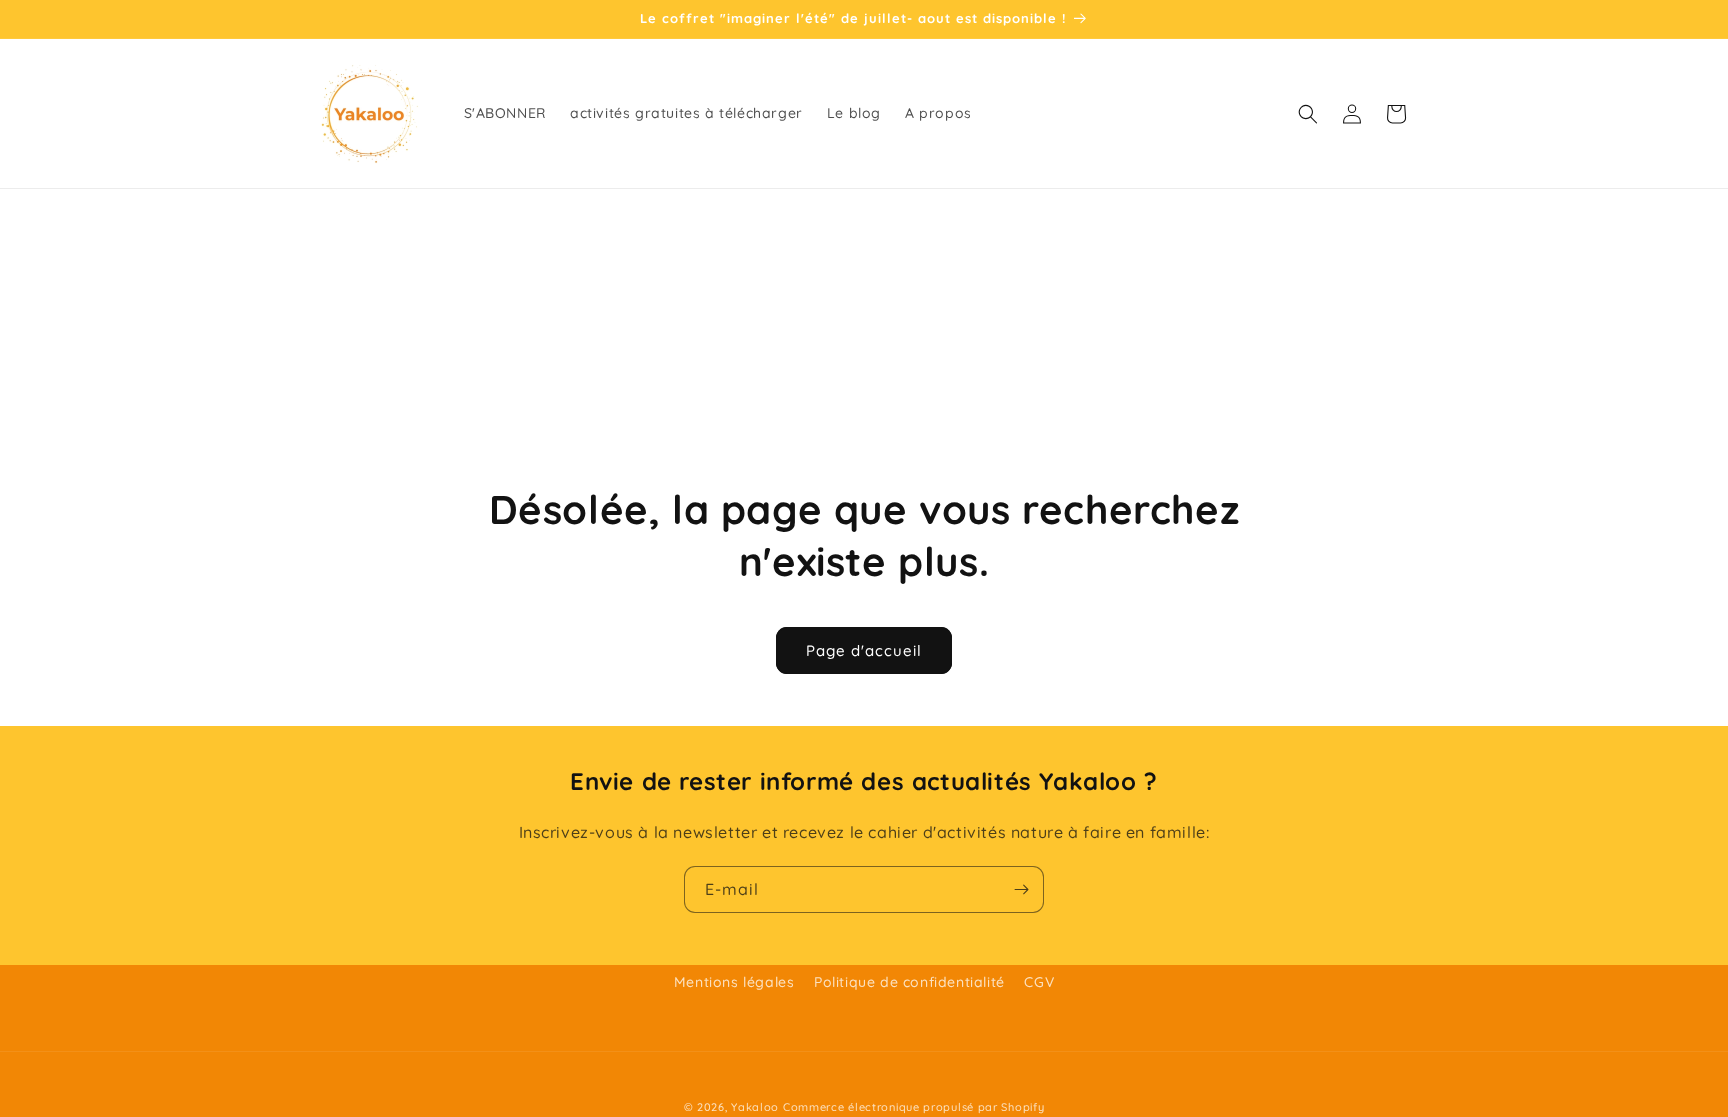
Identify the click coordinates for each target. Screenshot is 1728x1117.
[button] (1308, 114)
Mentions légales (734, 982)
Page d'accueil (864, 650)
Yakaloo (755, 1107)
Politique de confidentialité (909, 982)
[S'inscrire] (1021, 889)
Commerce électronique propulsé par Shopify (913, 1107)
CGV (1039, 982)
